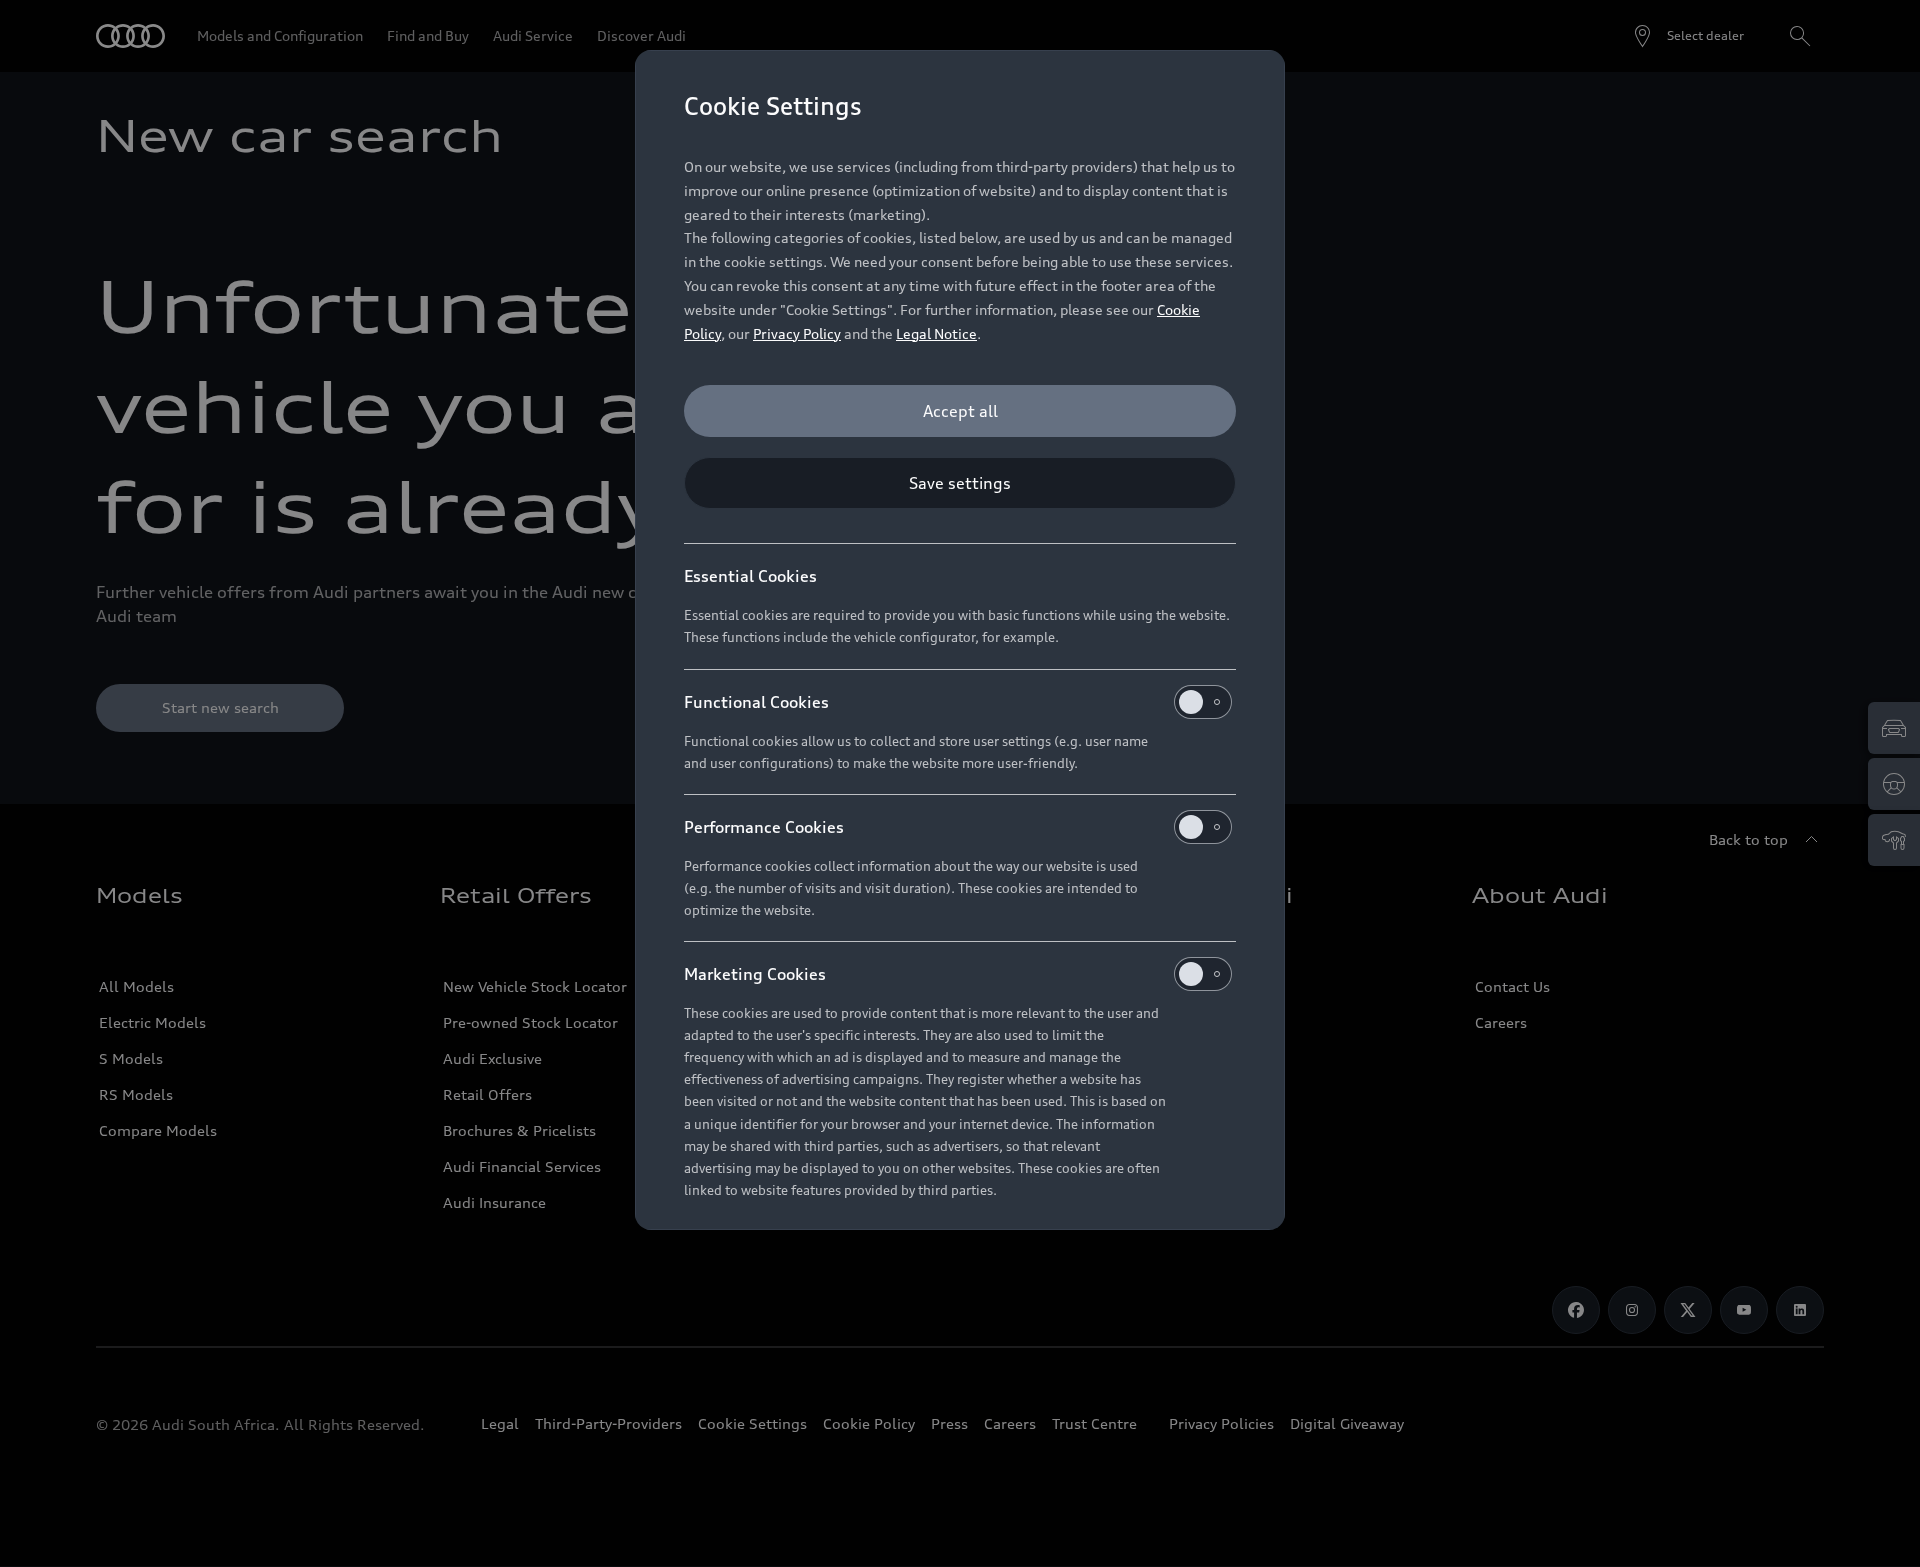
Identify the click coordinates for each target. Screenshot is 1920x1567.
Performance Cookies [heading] (764, 827)
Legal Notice (936, 333)
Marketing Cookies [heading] (755, 974)
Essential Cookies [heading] (750, 576)
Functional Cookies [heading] (756, 702)
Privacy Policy (797, 333)
